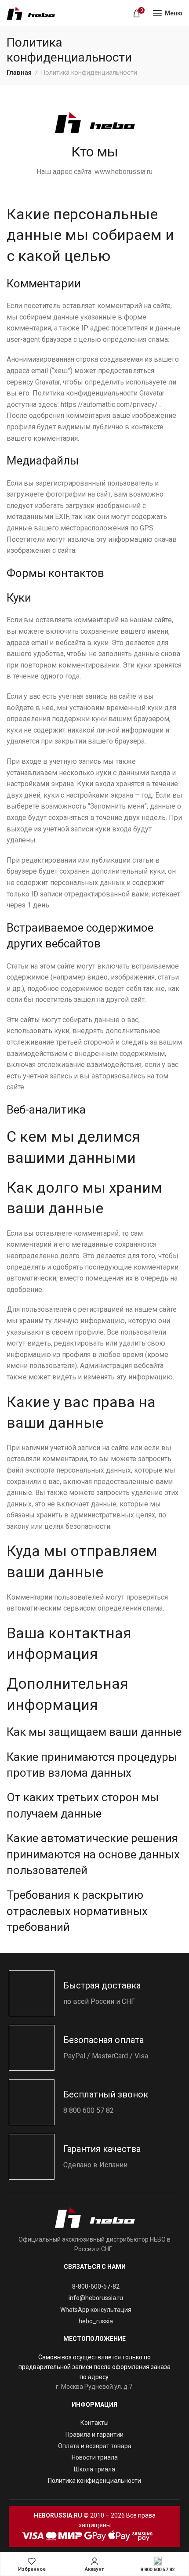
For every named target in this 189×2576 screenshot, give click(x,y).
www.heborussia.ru (124, 172)
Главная (19, 73)
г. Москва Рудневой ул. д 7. (95, 2387)
